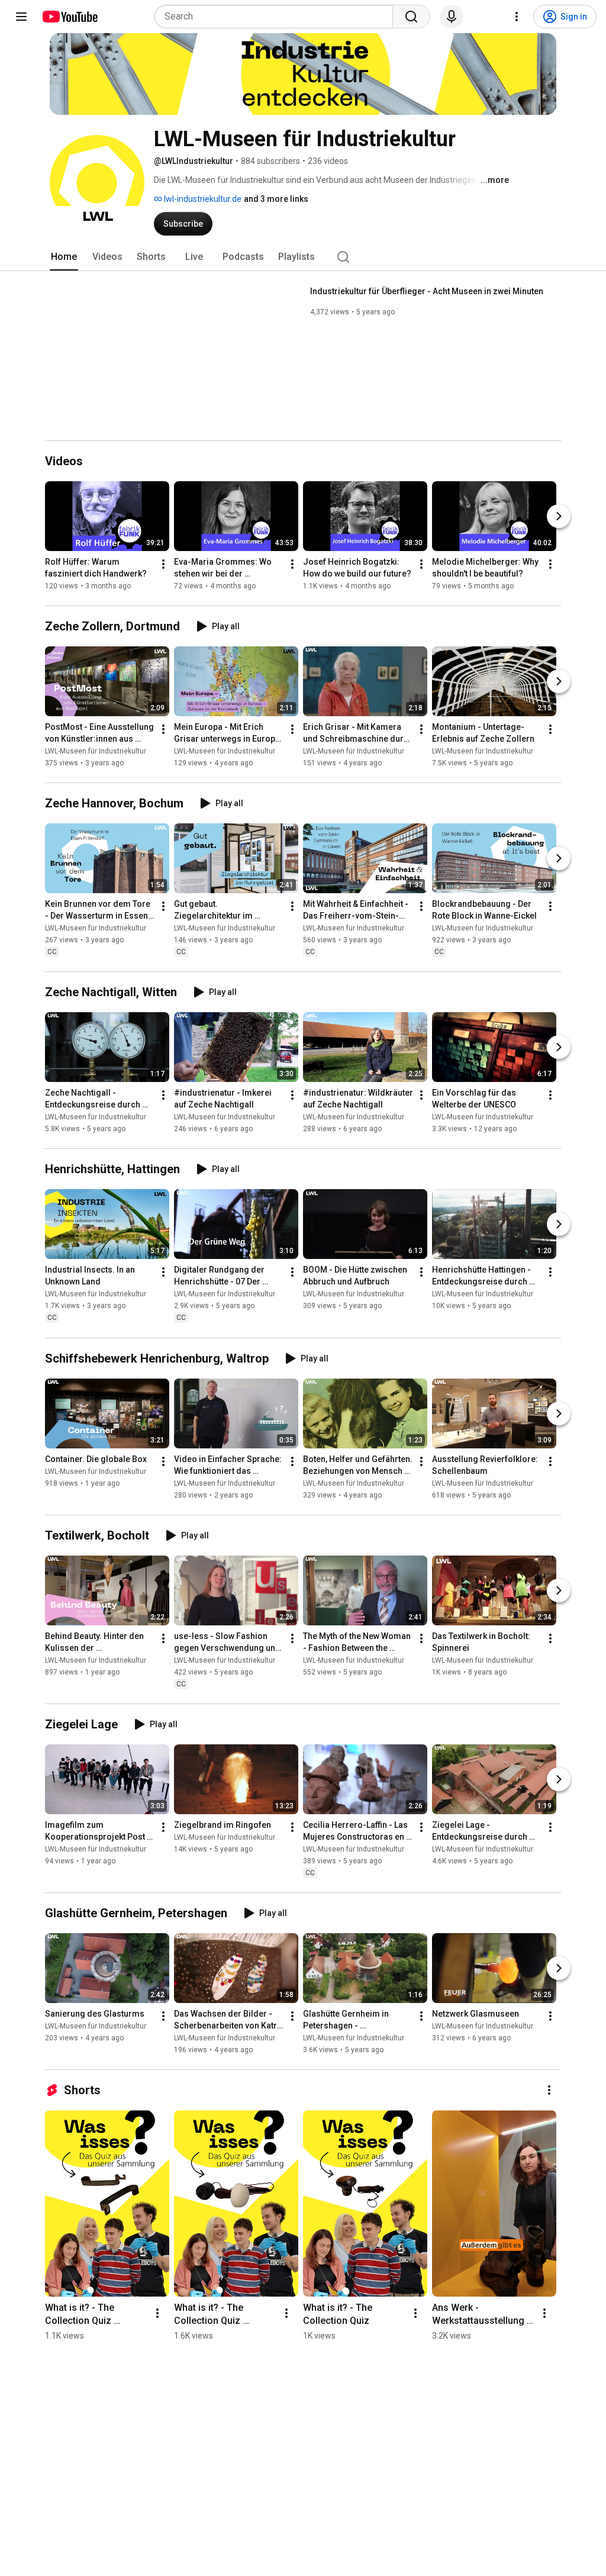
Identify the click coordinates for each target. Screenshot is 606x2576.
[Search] (411, 17)
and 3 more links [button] (276, 199)
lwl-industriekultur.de (202, 199)
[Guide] (21, 17)
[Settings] (517, 17)
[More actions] (163, 564)
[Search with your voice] (452, 17)
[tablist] (303, 257)
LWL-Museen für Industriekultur (96, 751)
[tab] (64, 257)
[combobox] (277, 17)
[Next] (559, 516)
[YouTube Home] (70, 17)
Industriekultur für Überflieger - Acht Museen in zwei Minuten (427, 291)
